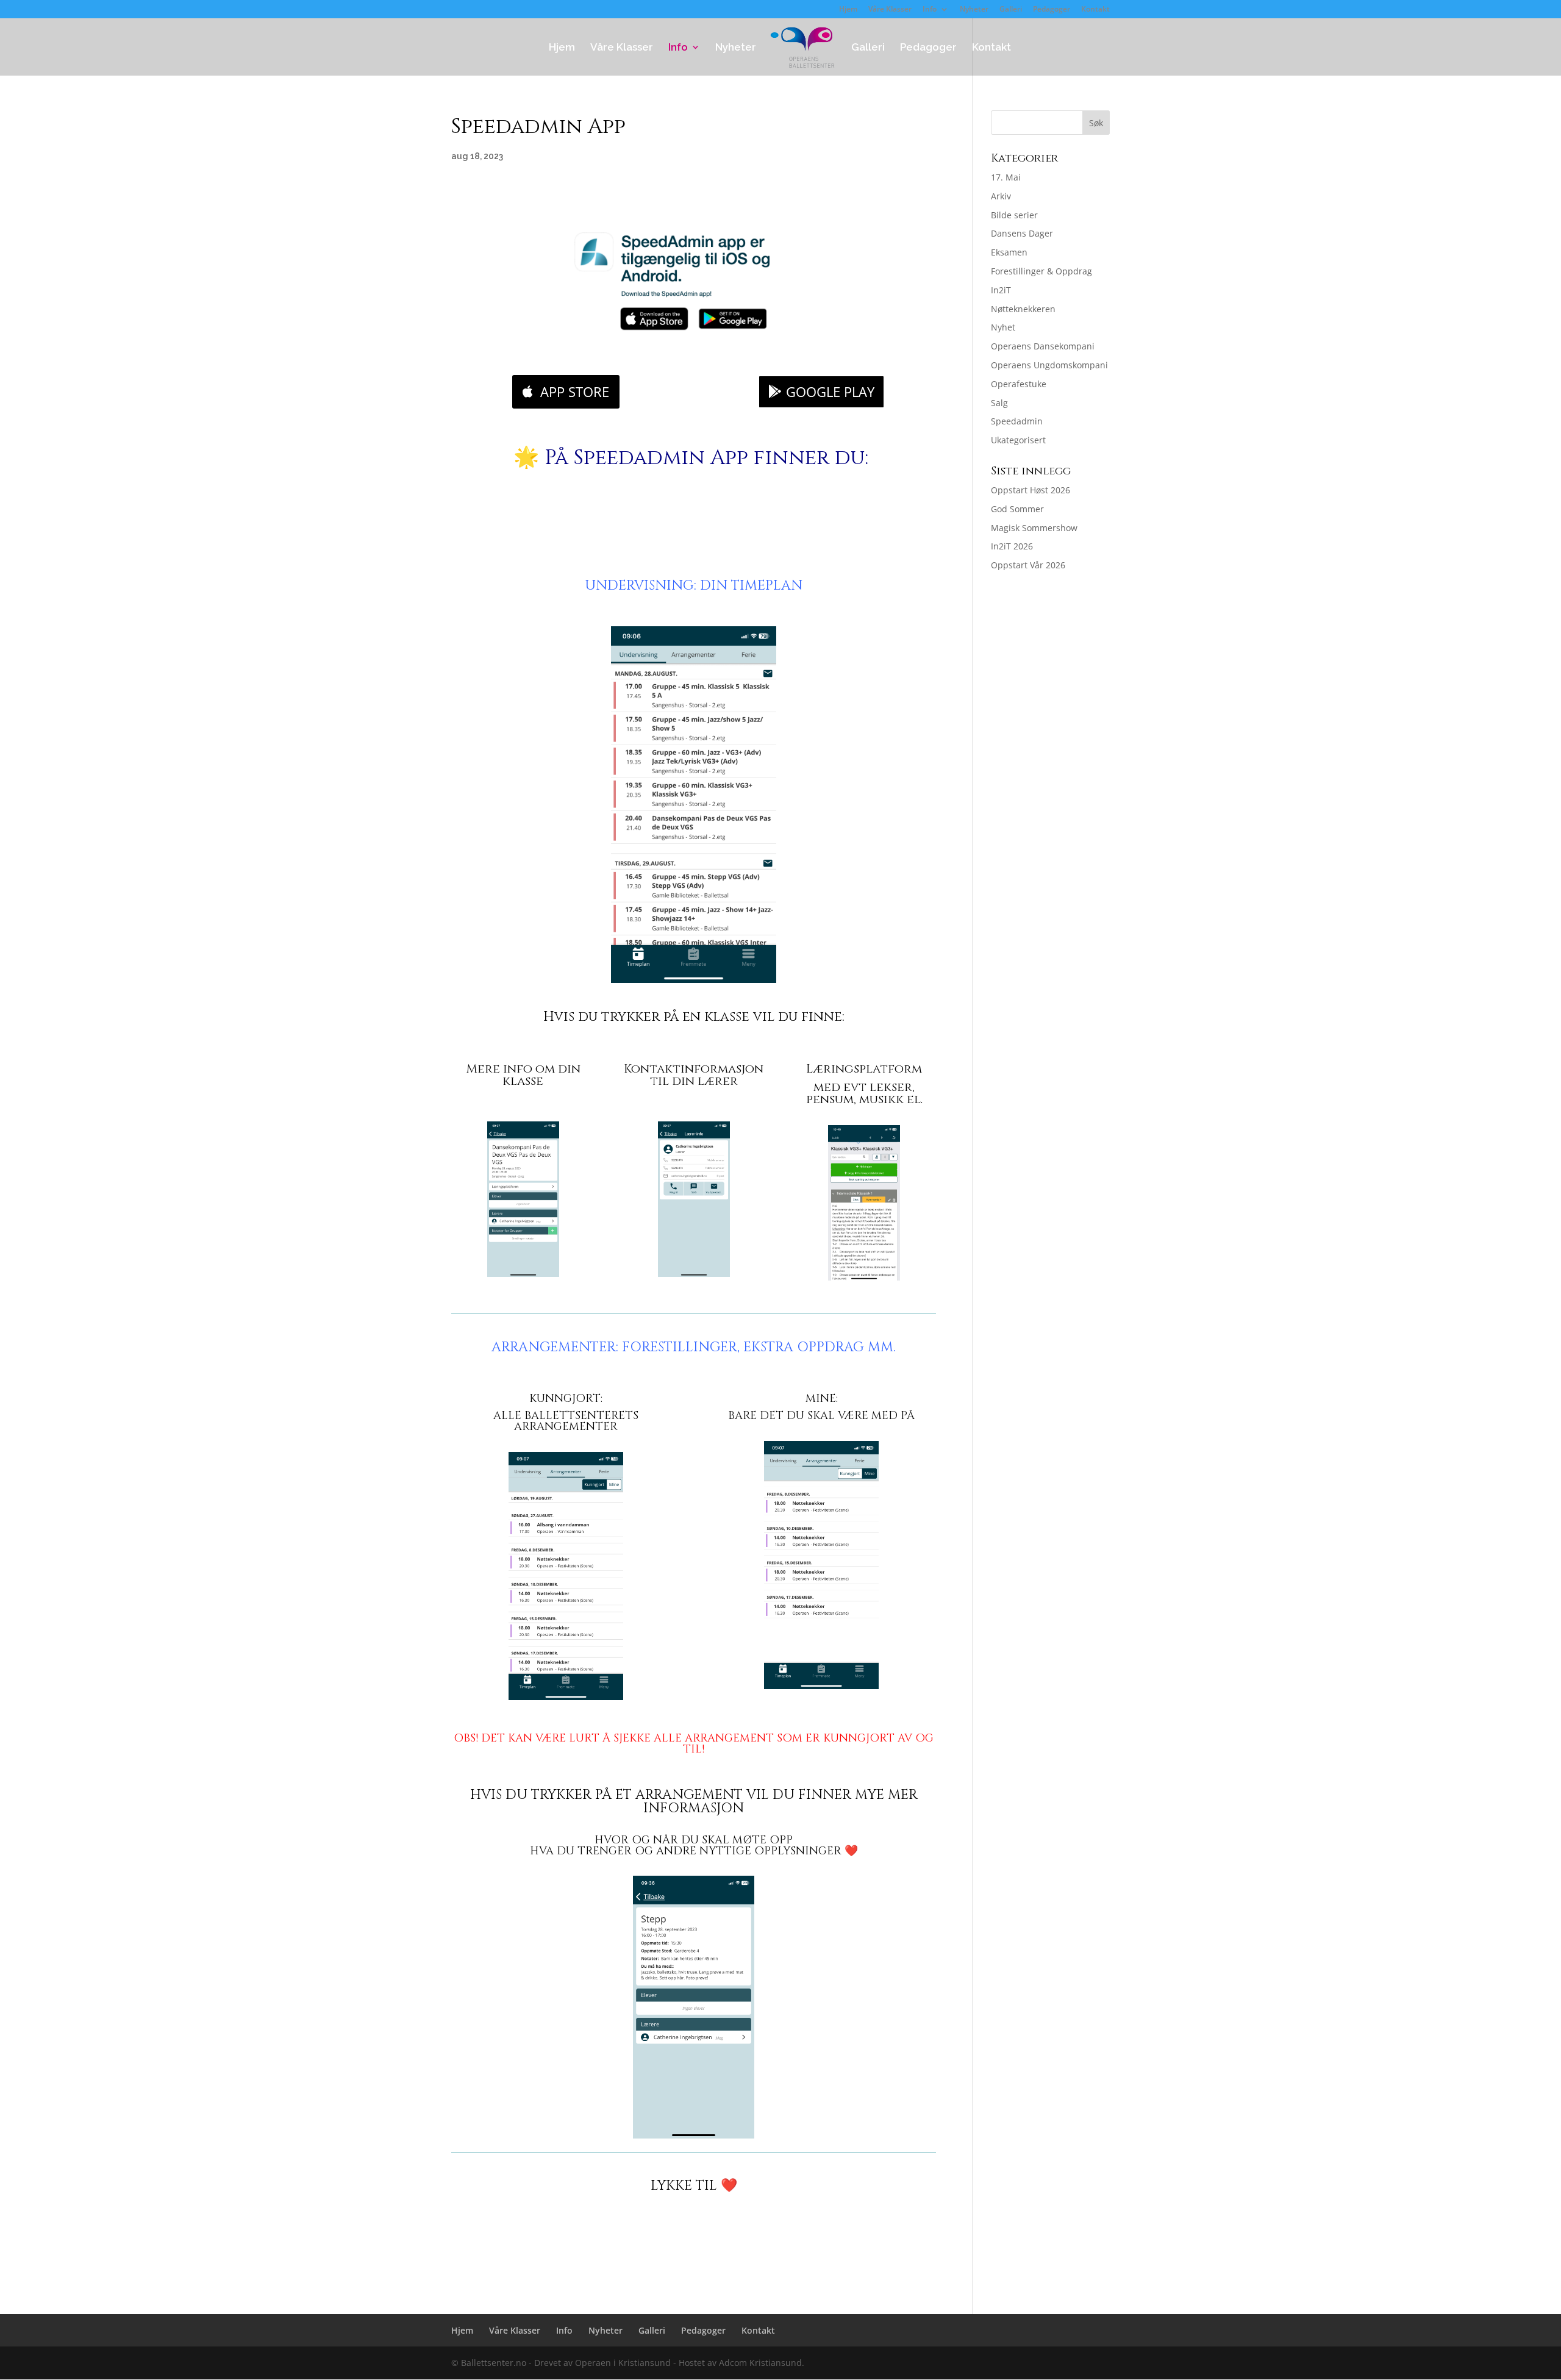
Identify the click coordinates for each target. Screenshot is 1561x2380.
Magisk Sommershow (1034, 528)
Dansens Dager (1022, 233)
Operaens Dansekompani (1043, 346)
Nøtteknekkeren (1023, 309)
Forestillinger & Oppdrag (1041, 271)
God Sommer (1017, 509)
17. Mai (1006, 177)
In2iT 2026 (1012, 546)
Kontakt (1095, 10)
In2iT (1001, 290)
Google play (830, 391)
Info (930, 10)
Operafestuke (1019, 384)
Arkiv (1001, 196)
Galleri (1011, 10)
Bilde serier (1014, 215)
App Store (575, 391)
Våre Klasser (890, 10)
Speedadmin (1017, 421)
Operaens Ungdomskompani (1049, 365)
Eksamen (1009, 252)
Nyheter (974, 10)
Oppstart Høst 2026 (1031, 490)
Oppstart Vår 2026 (1028, 565)
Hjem (848, 10)
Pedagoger (1052, 10)
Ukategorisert (1018, 440)
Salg (999, 403)
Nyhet (1003, 327)
